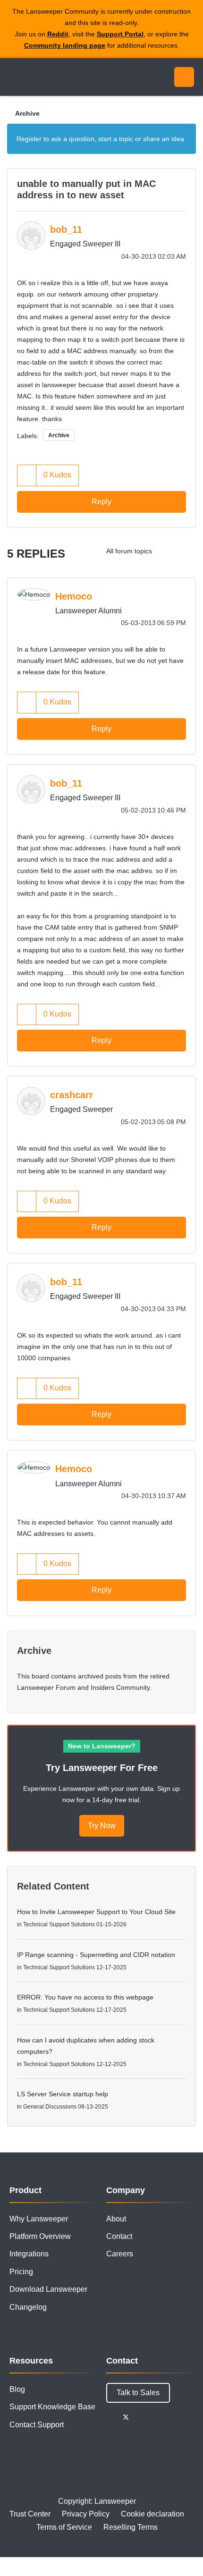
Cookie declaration (152, 2514)
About (116, 2219)
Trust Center (30, 2514)
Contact (119, 2236)
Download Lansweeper (48, 2289)
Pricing (21, 2272)
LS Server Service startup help (63, 2094)
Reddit (58, 34)
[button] (27, 475)
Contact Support (37, 2425)
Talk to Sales (138, 2393)
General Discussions (50, 2107)
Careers (120, 2254)
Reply (101, 502)
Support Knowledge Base (52, 2407)
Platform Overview (40, 2236)
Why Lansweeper (39, 2219)
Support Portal (120, 34)
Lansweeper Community (52, 77)
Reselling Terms (131, 2527)
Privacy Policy (86, 2514)
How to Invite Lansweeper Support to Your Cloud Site (96, 1912)
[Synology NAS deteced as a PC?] (186, 551)
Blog (17, 2389)
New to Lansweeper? (102, 1746)
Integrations (29, 2254)
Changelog (28, 2307)
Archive (27, 113)
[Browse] (14, 77)
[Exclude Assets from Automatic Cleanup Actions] (167, 551)
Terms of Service (64, 2527)
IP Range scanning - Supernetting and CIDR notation (96, 1955)
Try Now (102, 1826)
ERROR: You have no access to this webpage (85, 1997)
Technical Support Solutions (59, 1924)
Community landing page (65, 45)
